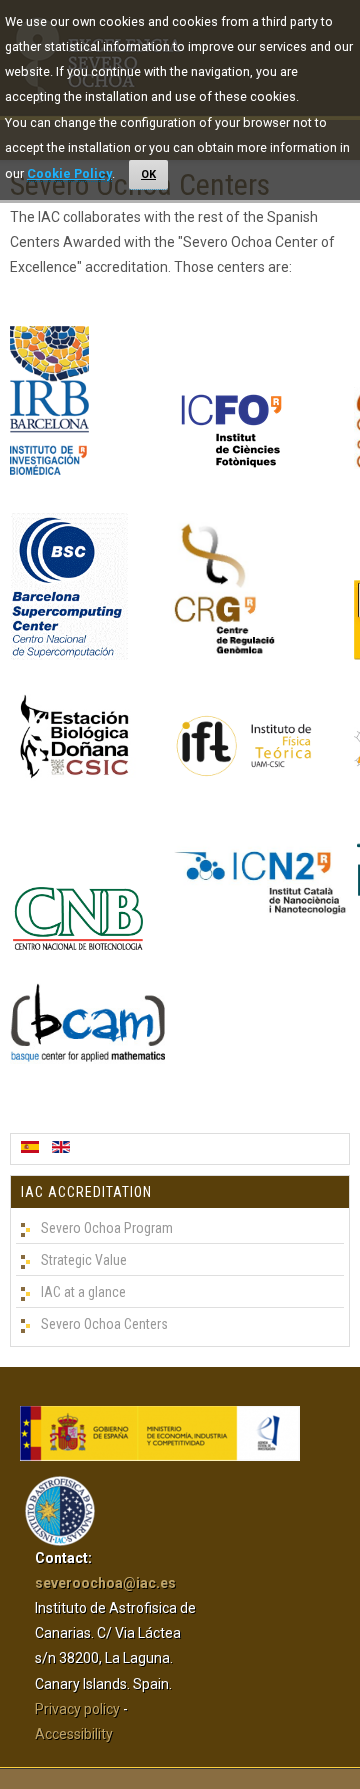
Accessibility (74, 1734)
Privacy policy (77, 1709)
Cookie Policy (69, 173)
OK (148, 174)
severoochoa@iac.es (105, 1583)
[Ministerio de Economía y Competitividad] (160, 1456)
